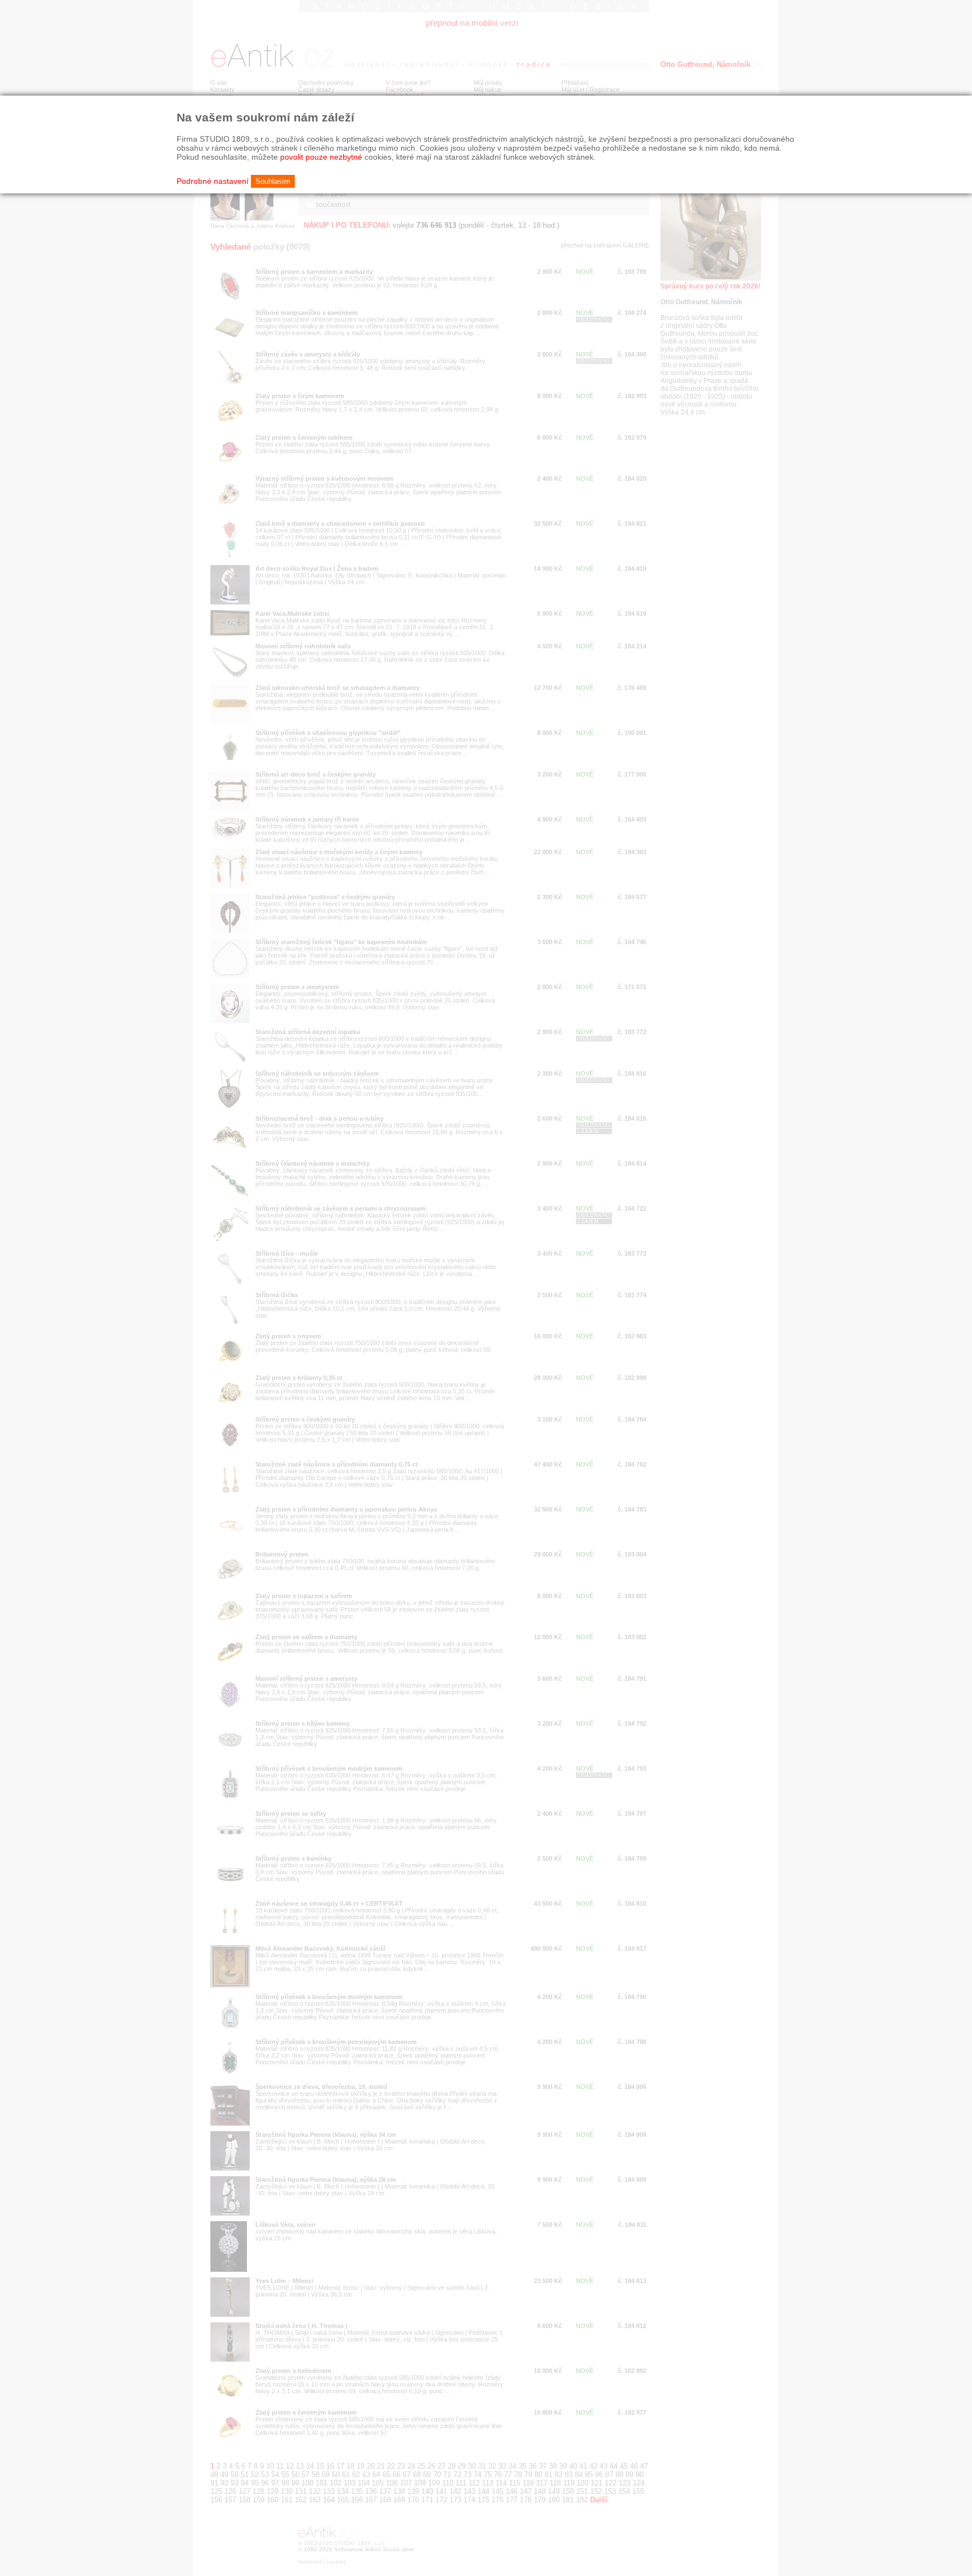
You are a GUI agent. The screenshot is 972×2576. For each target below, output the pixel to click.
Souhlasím (273, 181)
